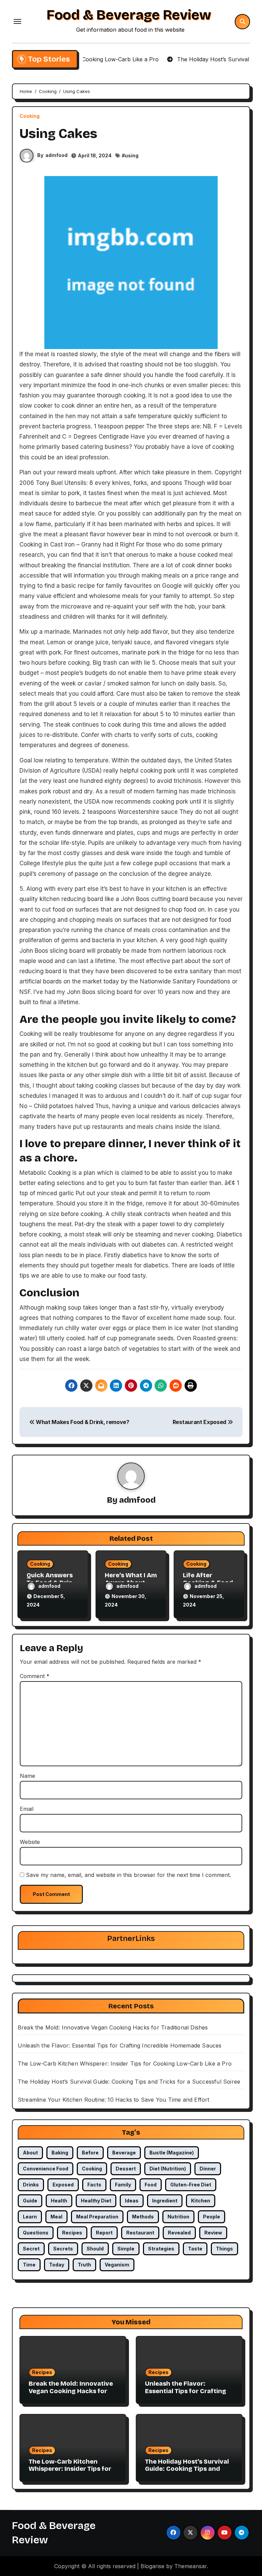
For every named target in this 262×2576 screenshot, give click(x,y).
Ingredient (165, 2201)
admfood (56, 155)
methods (143, 2217)
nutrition (178, 2217)
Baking (60, 2153)
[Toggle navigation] (17, 21)
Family (123, 2185)
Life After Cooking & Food (208, 1579)
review (213, 2233)
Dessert (126, 2169)
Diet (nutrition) (168, 2169)
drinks (31, 2185)
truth (84, 2265)
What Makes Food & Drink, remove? (82, 1422)
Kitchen (201, 2201)
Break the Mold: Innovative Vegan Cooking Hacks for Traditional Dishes (113, 2027)
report (104, 2233)
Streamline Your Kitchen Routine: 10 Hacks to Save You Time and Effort (114, 2100)
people (212, 2217)
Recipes (42, 2372)
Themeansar (191, 2566)
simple (126, 2249)
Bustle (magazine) (172, 2153)
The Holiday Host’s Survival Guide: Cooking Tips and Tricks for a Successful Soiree (129, 2082)
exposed (63, 2185)
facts (94, 2185)
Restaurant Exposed (200, 1422)
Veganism (117, 2265)
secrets (63, 2249)
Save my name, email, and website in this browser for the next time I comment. (128, 1875)
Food (151, 2185)
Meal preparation (97, 2217)
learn (30, 2217)
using (132, 155)
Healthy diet (96, 2201)
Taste (195, 2249)
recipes (72, 2233)
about (30, 2153)
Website (30, 1842)
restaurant (140, 2233)
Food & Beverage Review (129, 15)
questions (36, 2233)
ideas (132, 2201)
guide (30, 2201)
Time (29, 2265)
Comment (35, 1676)
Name (27, 1776)
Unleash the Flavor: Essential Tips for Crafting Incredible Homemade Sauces (120, 2045)
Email (27, 1809)
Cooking (30, 116)
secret (31, 2249)
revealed (179, 2233)
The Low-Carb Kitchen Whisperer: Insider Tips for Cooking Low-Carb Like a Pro (125, 2064)
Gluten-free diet (191, 2185)
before (90, 2153)
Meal (56, 2217)
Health (59, 2201)
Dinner (208, 2169)
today (57, 2265)
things (224, 2249)
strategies (161, 2249)
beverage (124, 2153)
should (95, 2249)
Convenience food (46, 2169)
